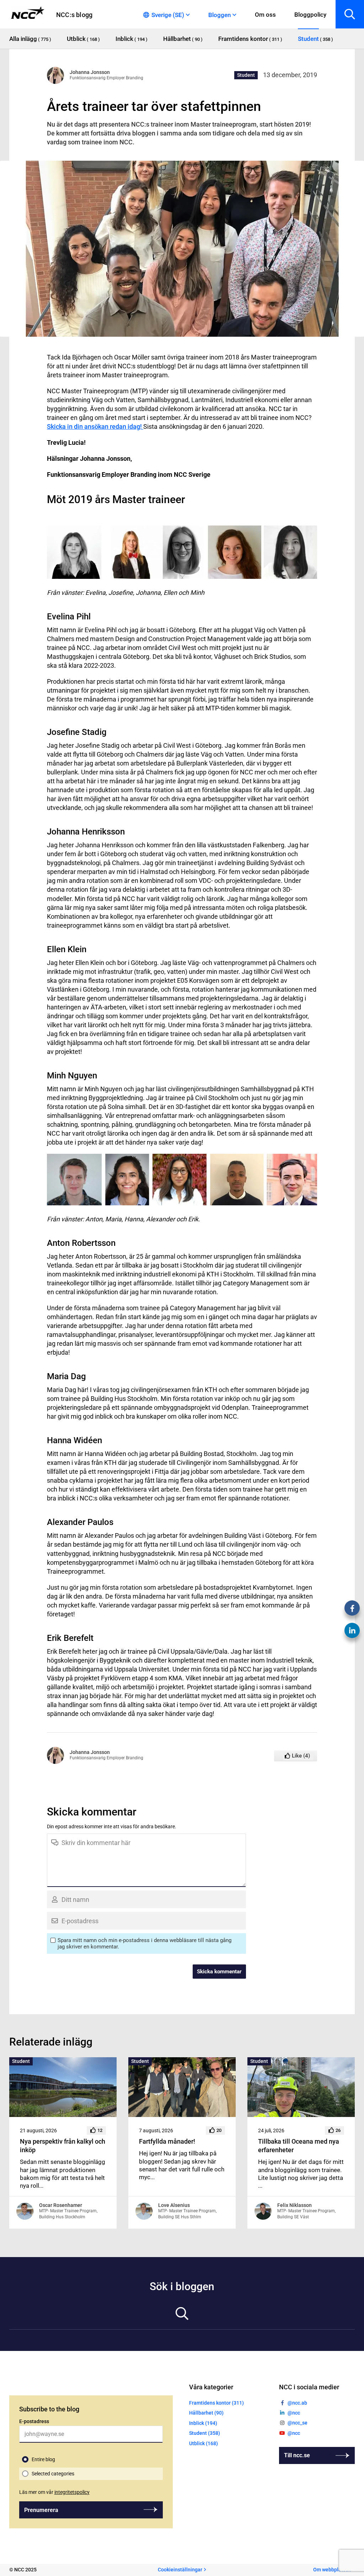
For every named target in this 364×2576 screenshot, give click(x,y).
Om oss (265, 15)
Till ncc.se (297, 2455)
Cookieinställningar (180, 2570)
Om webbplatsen (332, 2570)
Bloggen (220, 15)
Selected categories (53, 2474)
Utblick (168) (204, 2443)
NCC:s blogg (74, 15)
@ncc (294, 2413)
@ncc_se (298, 2423)
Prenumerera (41, 2510)
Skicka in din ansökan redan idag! (95, 426)
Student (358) (205, 2433)
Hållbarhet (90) (206, 2413)
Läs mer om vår (54, 2492)
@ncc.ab (297, 2403)
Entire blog (43, 2459)
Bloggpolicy (310, 15)
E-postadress (34, 2421)
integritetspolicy (72, 2492)
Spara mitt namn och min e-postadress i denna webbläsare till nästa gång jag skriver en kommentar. (144, 1943)
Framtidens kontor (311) (216, 2403)
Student (246, 75)
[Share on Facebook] (352, 1608)
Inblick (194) (203, 2423)
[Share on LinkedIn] (352, 1630)
